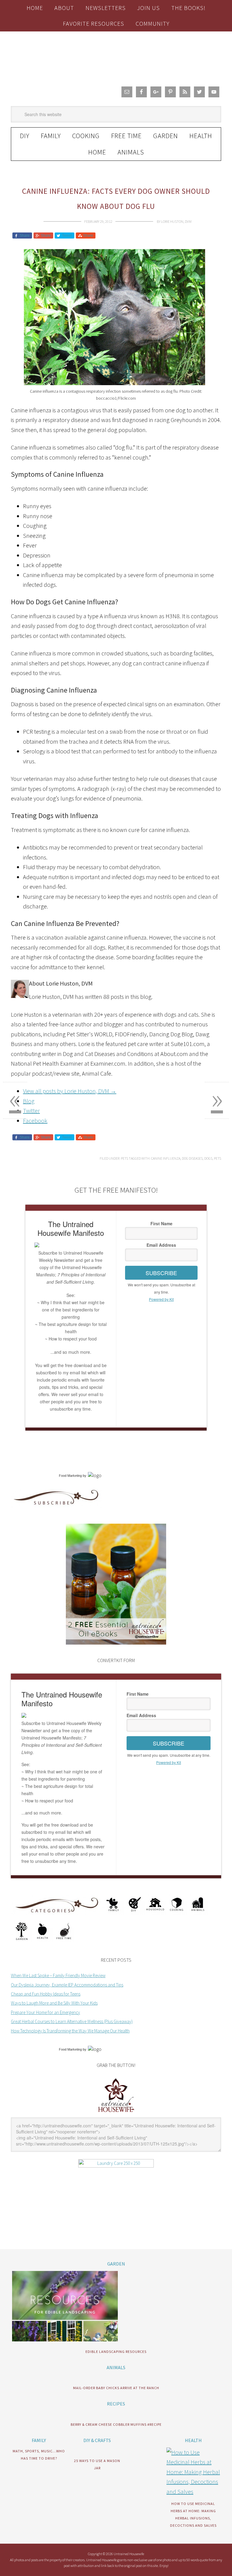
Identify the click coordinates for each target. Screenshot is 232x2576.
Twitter (31, 1111)
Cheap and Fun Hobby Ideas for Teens (46, 1994)
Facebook (35, 1121)
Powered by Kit (161, 1299)
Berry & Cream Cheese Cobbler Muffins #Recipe (116, 2424)
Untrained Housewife (116, 57)
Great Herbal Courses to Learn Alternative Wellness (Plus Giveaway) (72, 2021)
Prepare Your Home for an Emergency (45, 2012)
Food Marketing (70, 1476)
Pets (124, 1158)
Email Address (161, 1245)
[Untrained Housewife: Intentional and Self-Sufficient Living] (116, 2113)
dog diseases (192, 1158)
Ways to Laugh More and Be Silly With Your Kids (54, 2003)
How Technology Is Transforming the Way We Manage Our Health (70, 2031)
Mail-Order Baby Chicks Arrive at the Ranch (116, 2388)
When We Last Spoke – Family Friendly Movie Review (58, 1975)
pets (217, 1158)
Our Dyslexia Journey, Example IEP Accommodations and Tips (67, 1985)
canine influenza (166, 1158)
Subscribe (161, 1273)
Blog (29, 1101)
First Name (161, 1223)
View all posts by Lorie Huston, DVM (70, 1091)
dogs (208, 1158)
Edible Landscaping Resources (116, 2352)
